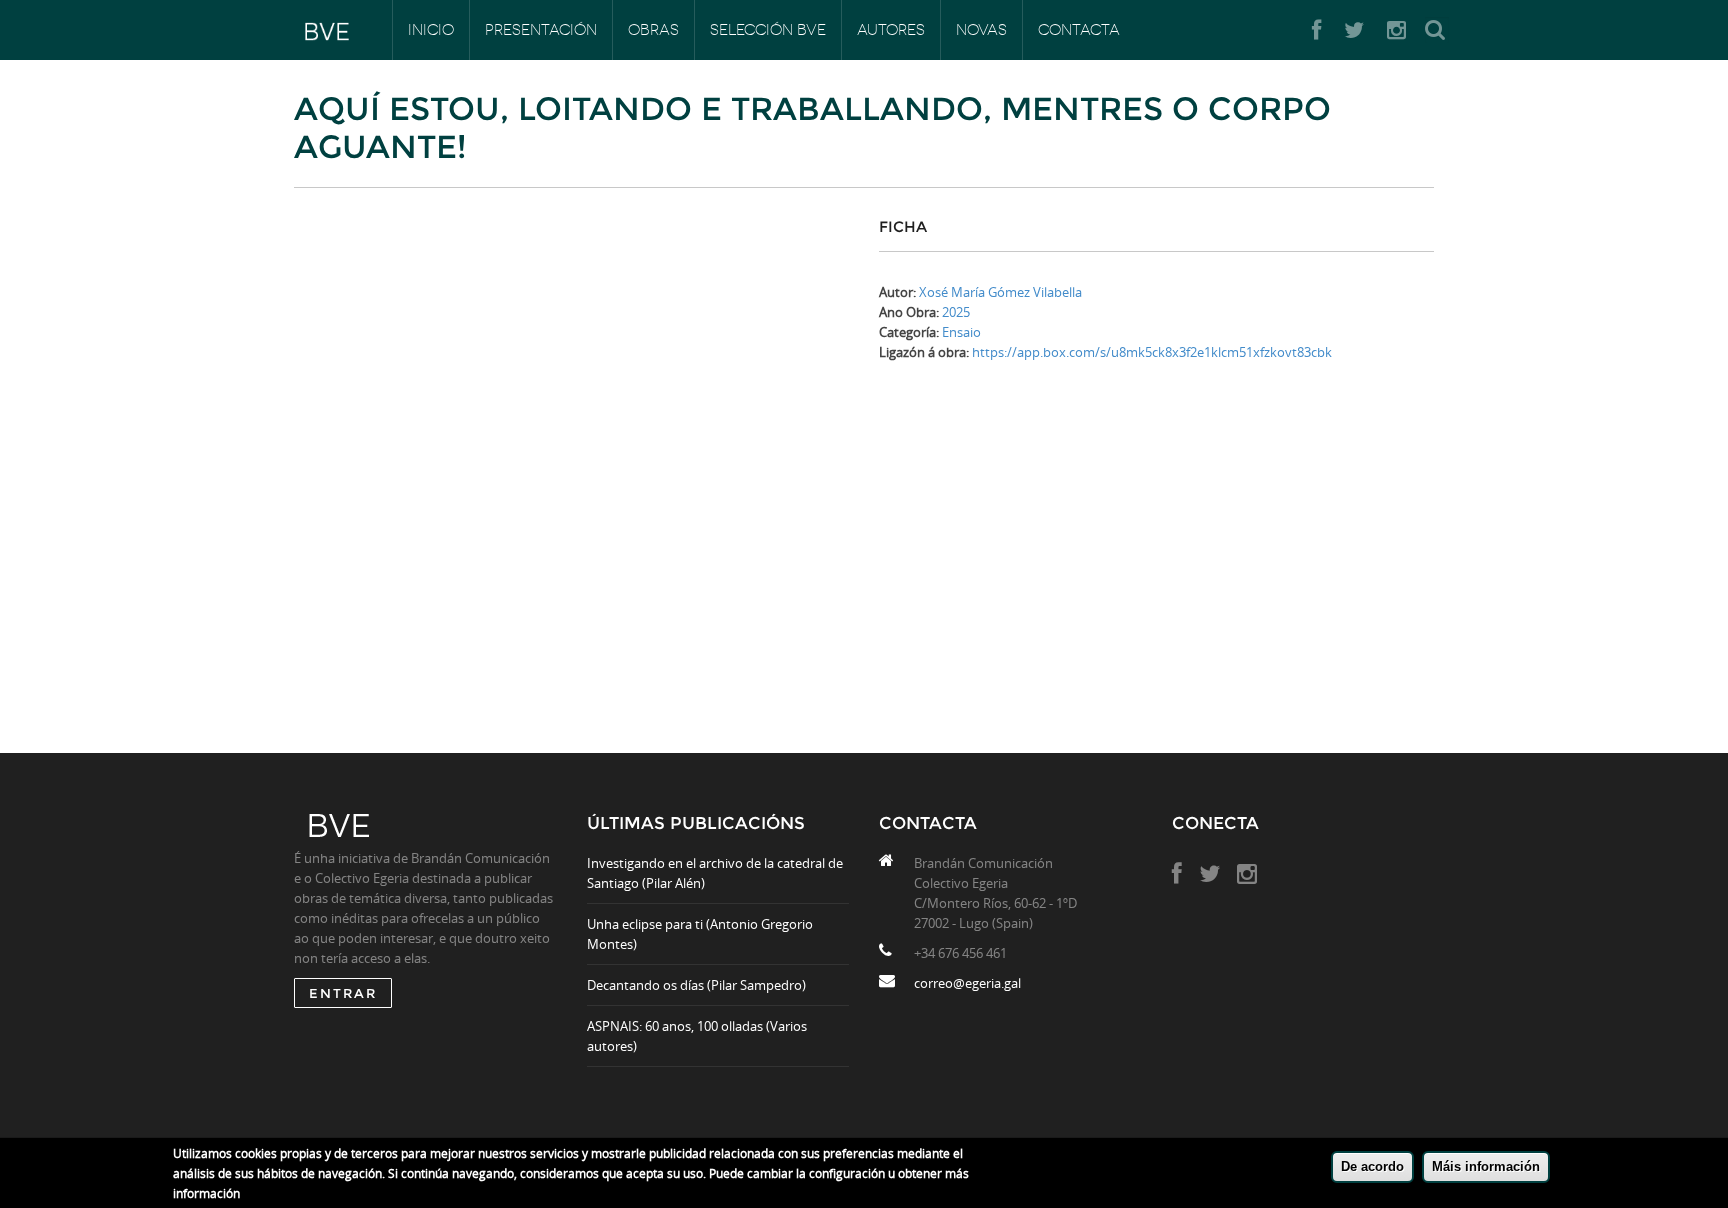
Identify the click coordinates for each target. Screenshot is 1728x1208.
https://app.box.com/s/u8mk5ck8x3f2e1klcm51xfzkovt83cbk (1152, 352)
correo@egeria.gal (967, 983)
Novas (981, 30)
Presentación (541, 30)
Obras (653, 30)
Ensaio (961, 332)
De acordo (1372, 1166)
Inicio (431, 30)
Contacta (1079, 30)
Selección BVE (768, 30)
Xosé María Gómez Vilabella (1000, 292)
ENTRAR (343, 993)
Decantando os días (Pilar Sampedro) (696, 985)
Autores (891, 30)
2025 (956, 312)
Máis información (1486, 1166)
